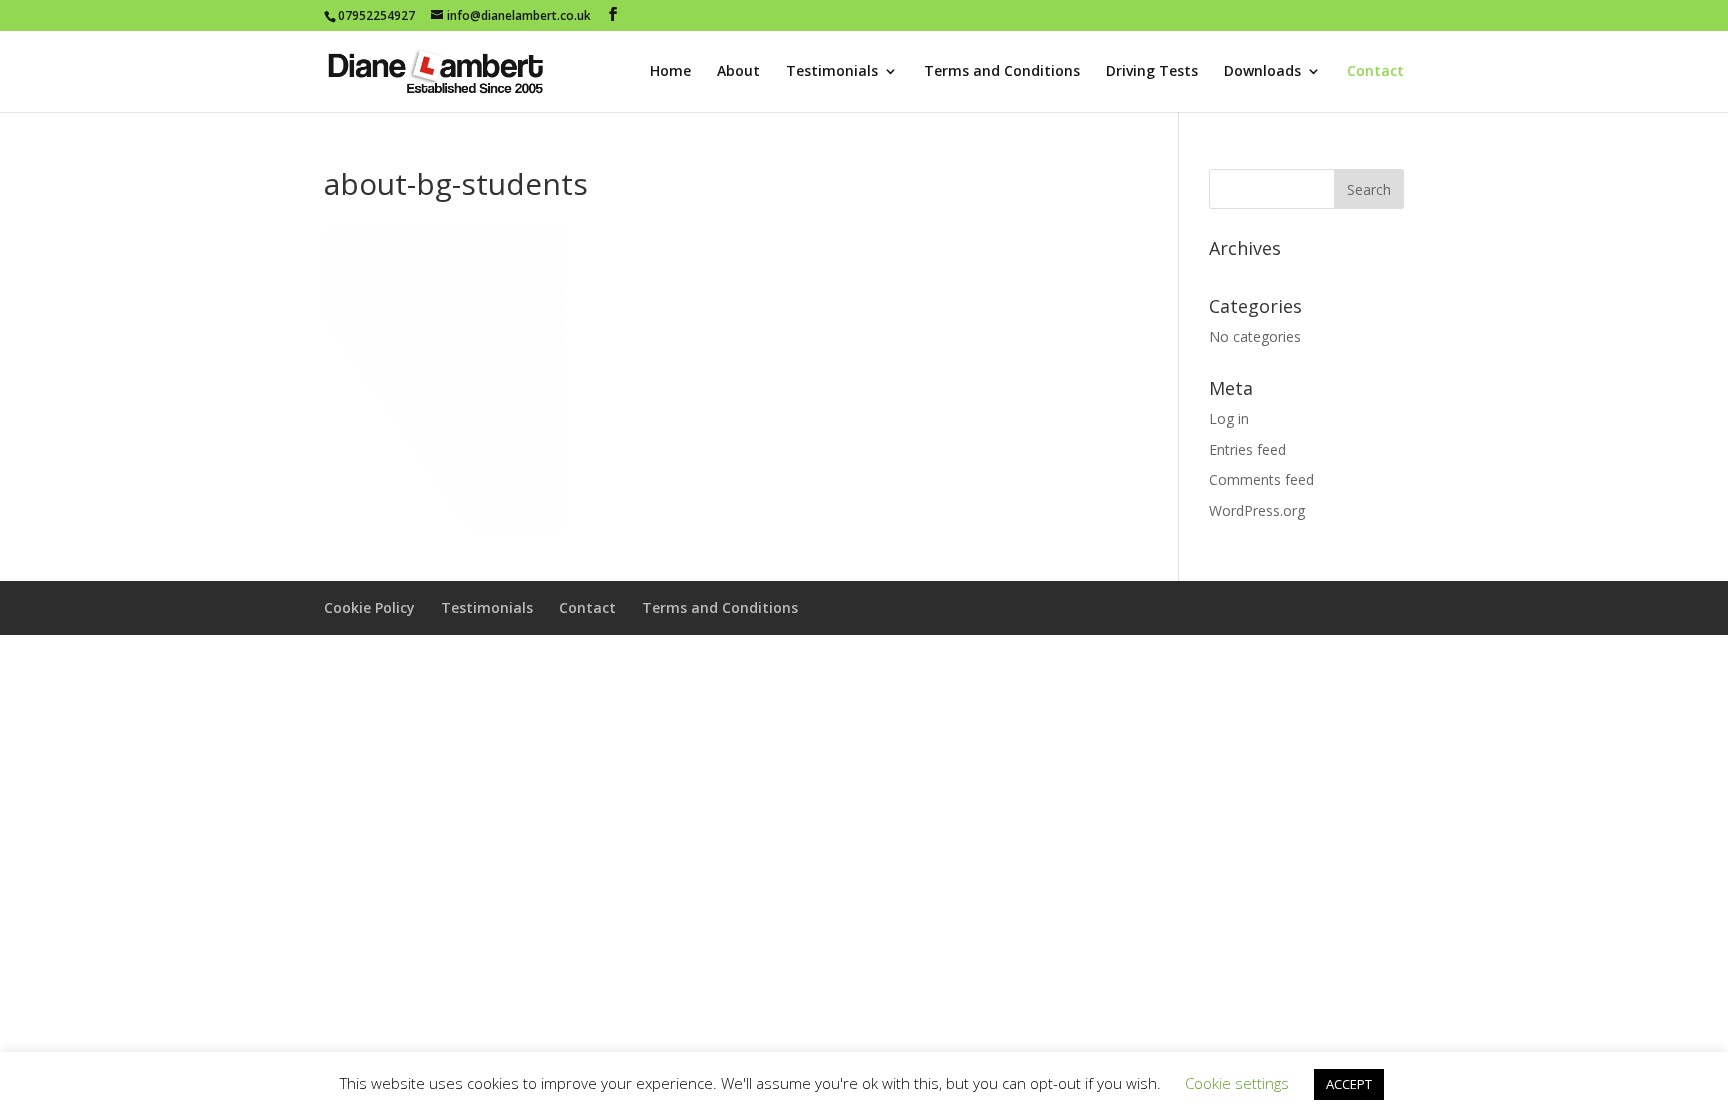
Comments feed (1261, 479)
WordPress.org (1257, 510)
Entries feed (1247, 449)
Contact (1375, 72)
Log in (1229, 418)
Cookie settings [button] (1237, 1083)
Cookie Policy (369, 607)
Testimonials (832, 72)
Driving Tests (1152, 72)
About (738, 72)
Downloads (1262, 72)
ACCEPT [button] (1349, 1084)
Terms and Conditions (1002, 72)
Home (670, 72)
